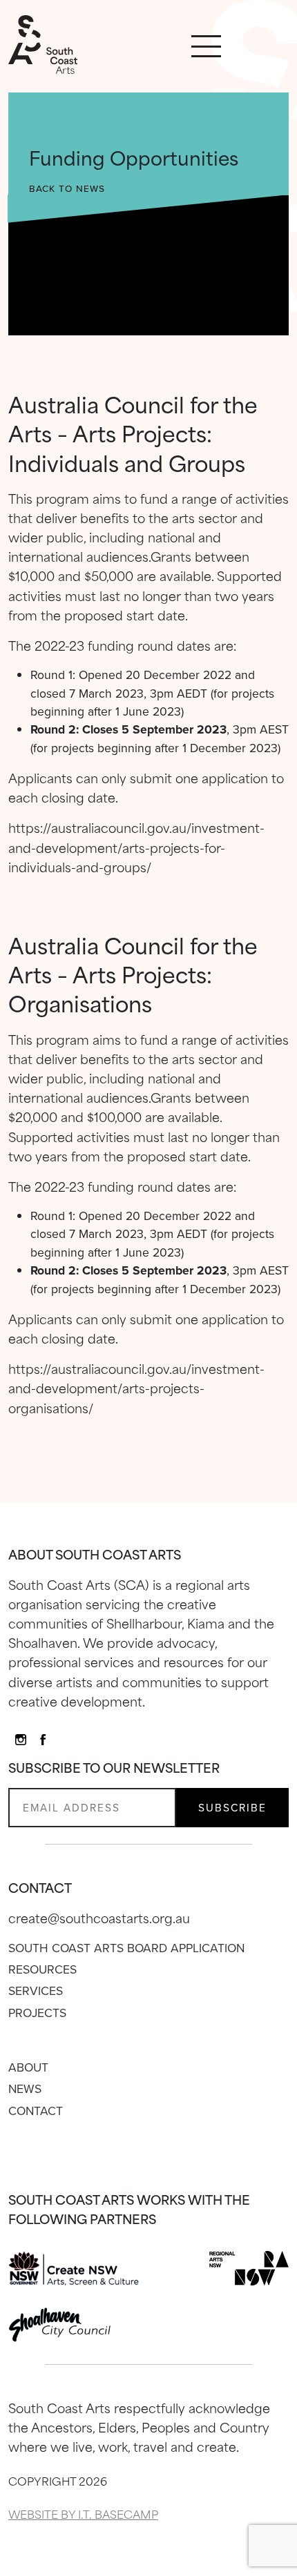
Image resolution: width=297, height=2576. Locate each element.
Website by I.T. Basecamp (83, 2514)
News (25, 2088)
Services (36, 1990)
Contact (36, 2111)
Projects (37, 2013)
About (28, 2067)
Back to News (67, 188)
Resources (42, 1969)
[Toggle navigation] (206, 46)
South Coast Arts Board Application (126, 1948)
